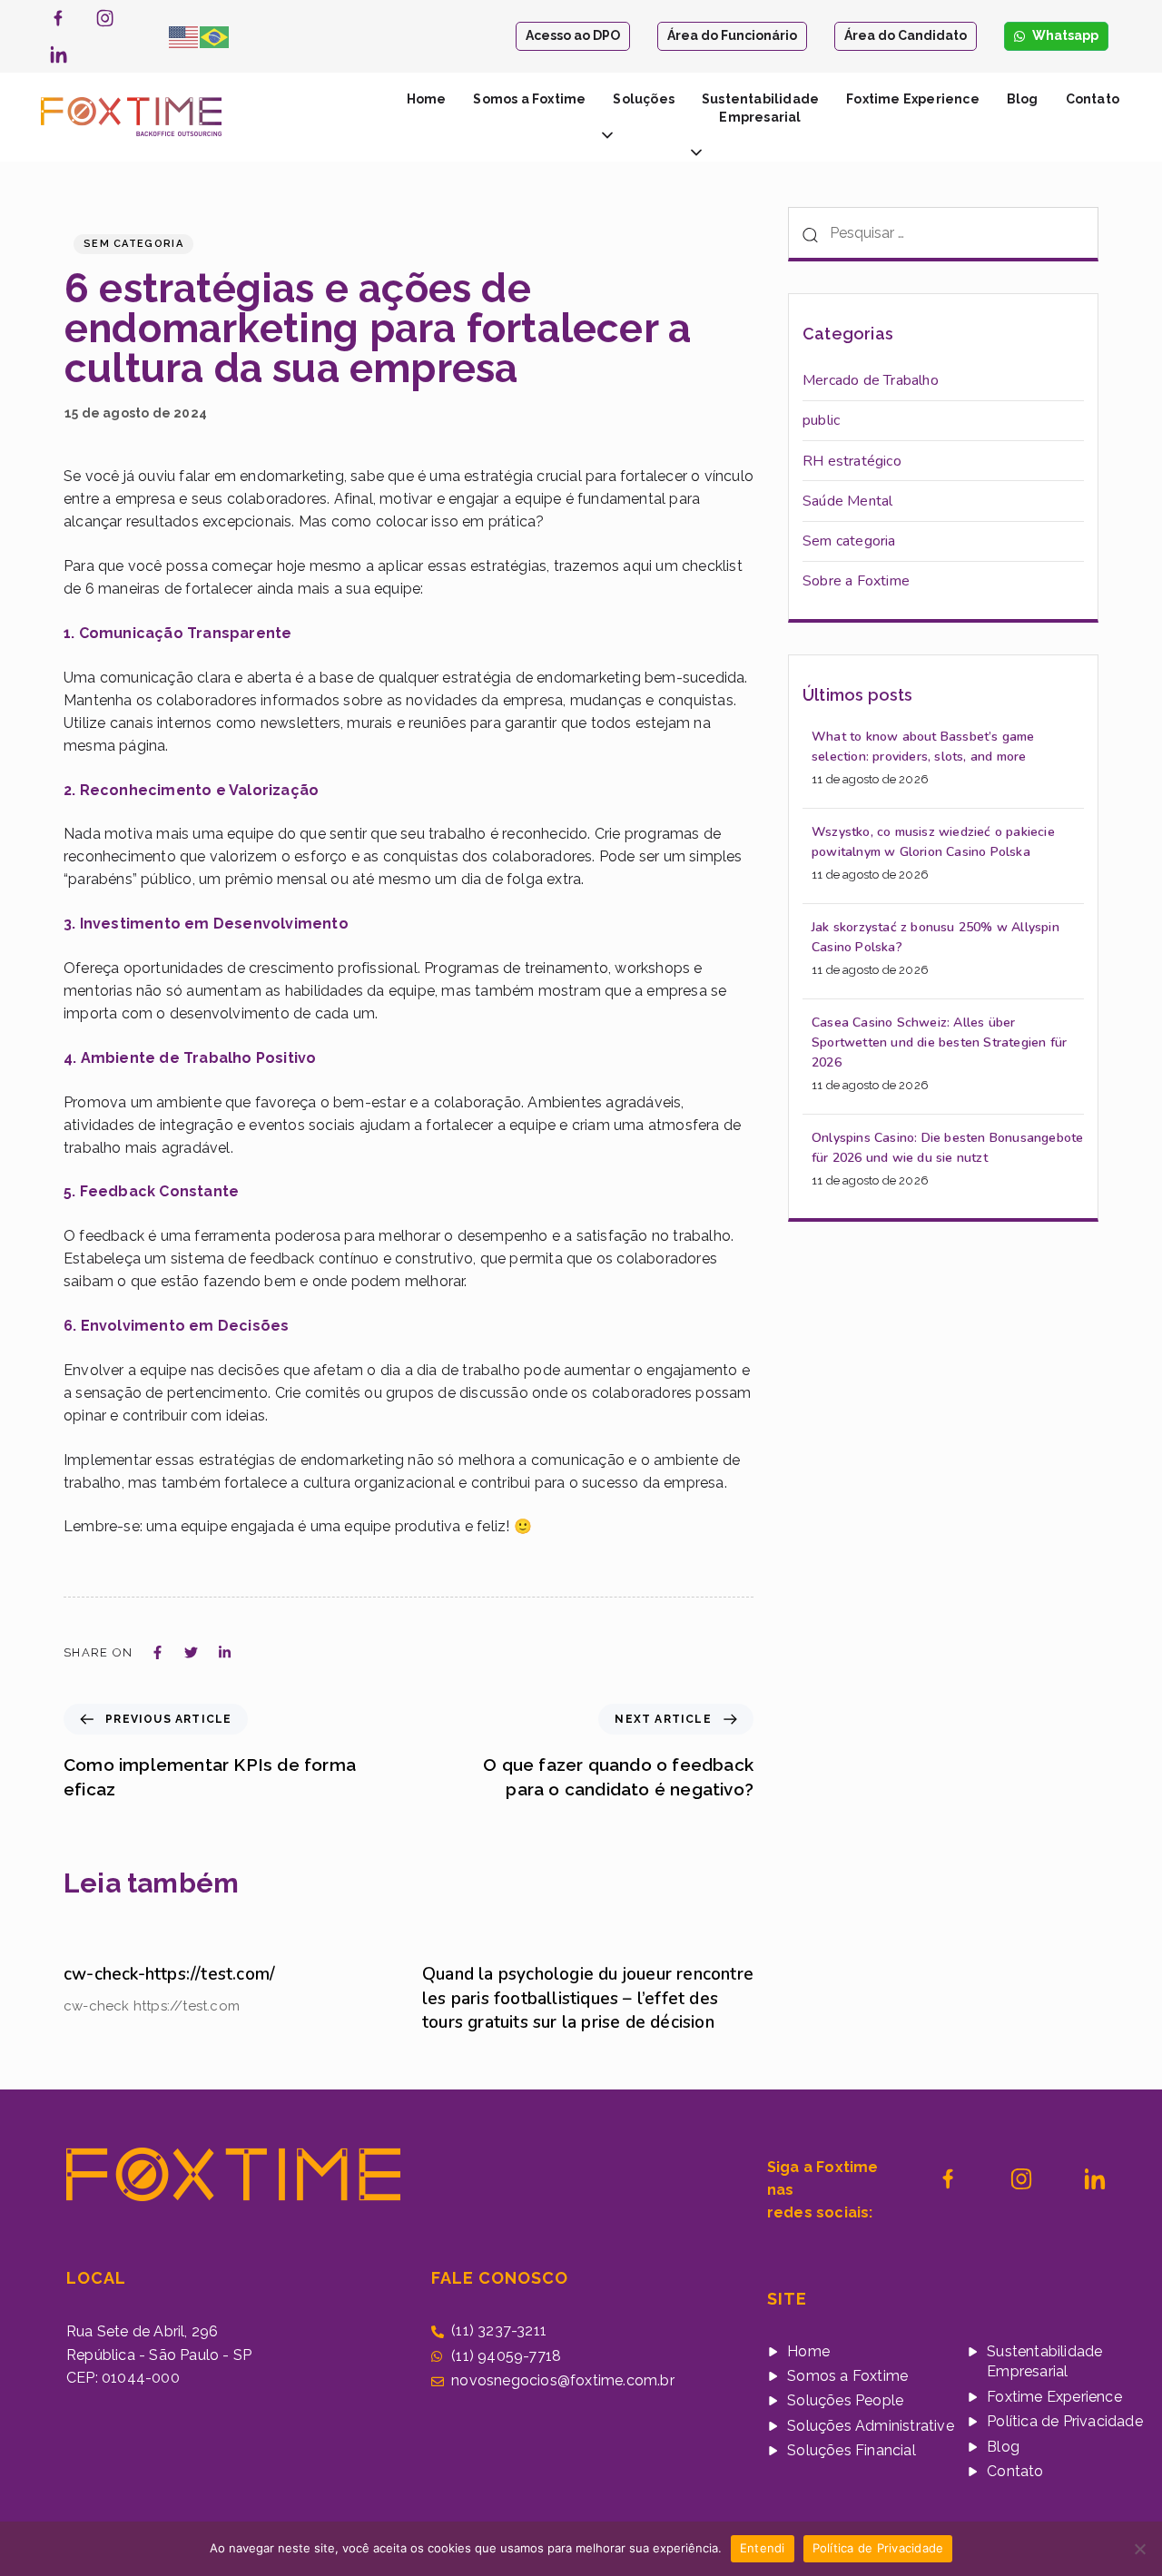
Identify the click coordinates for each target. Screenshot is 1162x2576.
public (821, 420)
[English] (184, 35)
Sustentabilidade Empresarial (760, 108)
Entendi (763, 2548)
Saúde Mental (847, 501)
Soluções (644, 99)
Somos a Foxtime (529, 99)
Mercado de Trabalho (871, 380)
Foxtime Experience (913, 99)
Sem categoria (133, 244)
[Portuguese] (215, 35)
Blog (1023, 99)
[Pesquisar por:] (943, 234)
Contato (1093, 99)
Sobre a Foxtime (856, 581)
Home (427, 99)
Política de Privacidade (878, 2548)
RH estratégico (852, 461)
